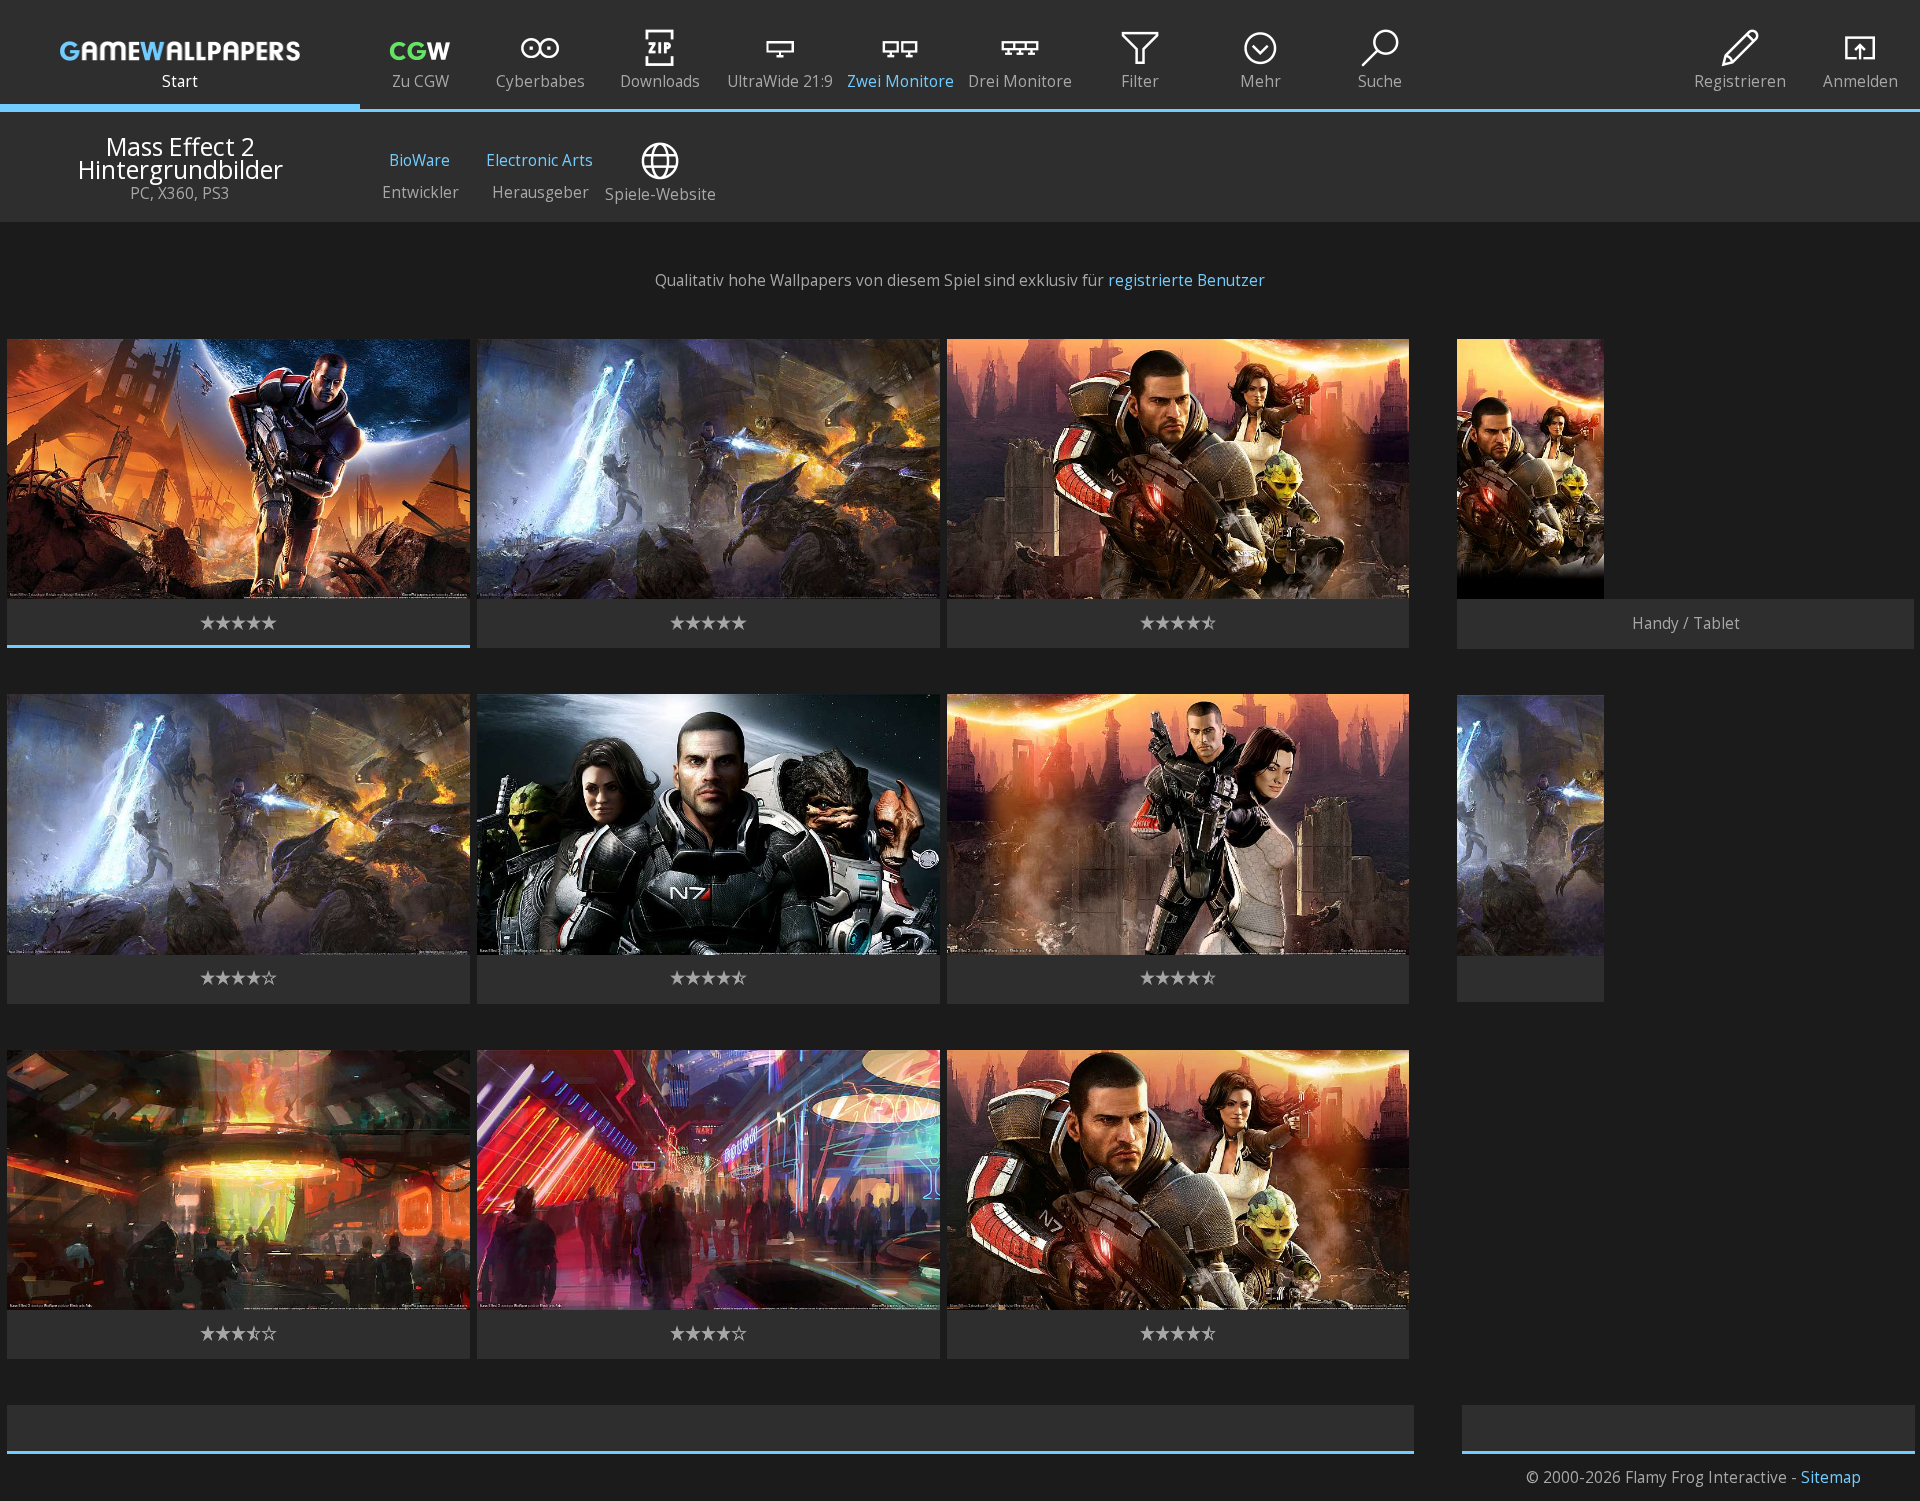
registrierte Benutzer (1186, 280)
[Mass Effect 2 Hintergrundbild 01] (238, 593)
